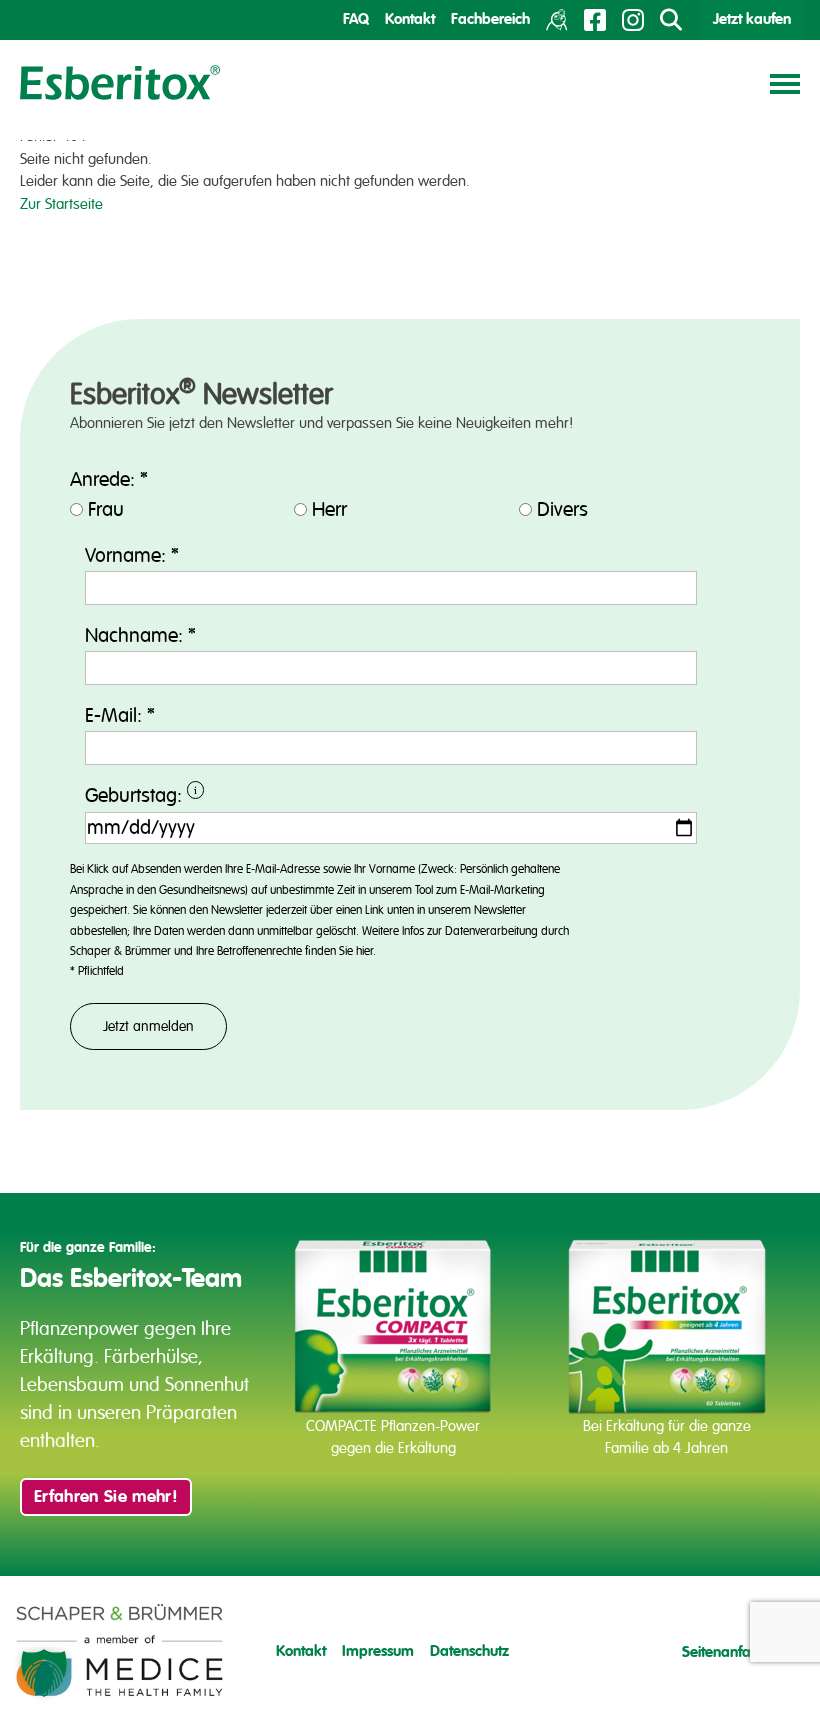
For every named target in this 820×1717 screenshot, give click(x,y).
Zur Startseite (61, 204)
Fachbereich (490, 19)
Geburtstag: (233, 798)
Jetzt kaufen (752, 19)
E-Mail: (120, 716)
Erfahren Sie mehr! (106, 1497)
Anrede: (109, 480)
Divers (562, 510)
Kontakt (410, 19)
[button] (44, 1673)
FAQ (356, 19)
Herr (329, 510)
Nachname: (140, 636)
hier (364, 951)
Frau (106, 510)
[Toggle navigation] (785, 83)
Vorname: (132, 556)
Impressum (378, 1651)
